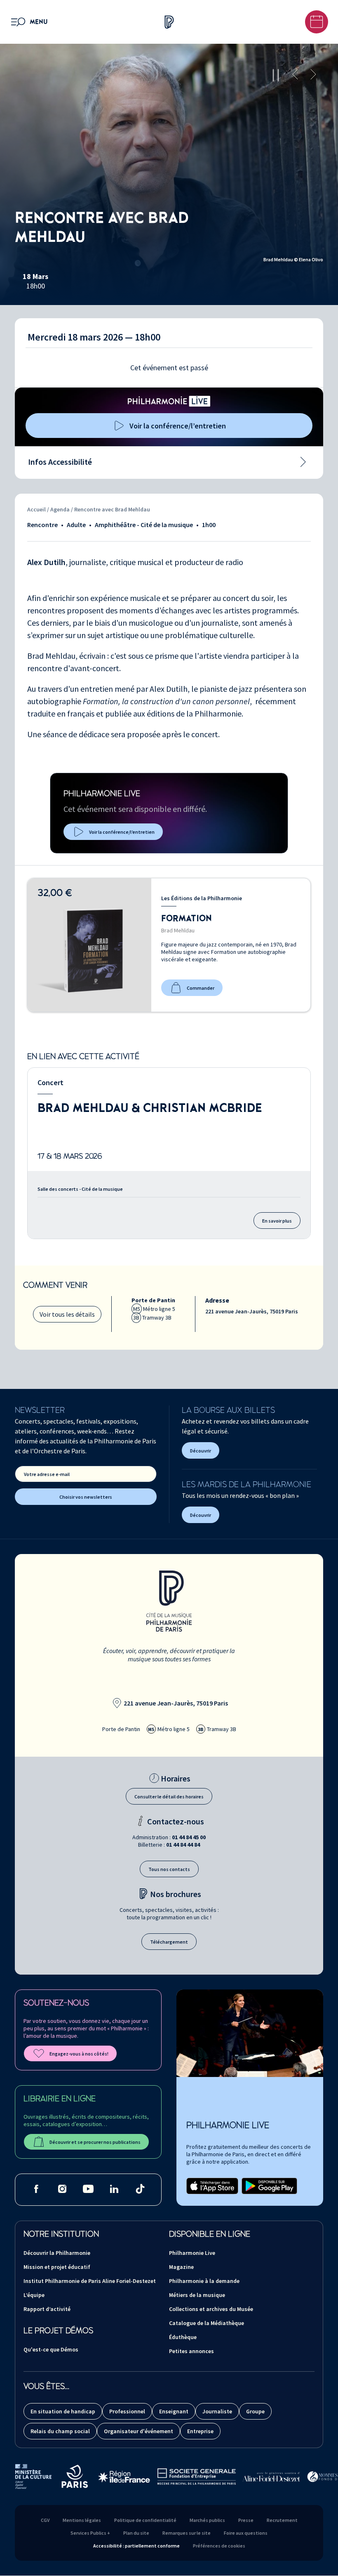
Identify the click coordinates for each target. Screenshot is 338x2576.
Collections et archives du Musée (211, 2309)
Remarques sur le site (187, 2533)
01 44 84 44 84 (183, 1845)
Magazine (181, 2267)
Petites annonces (191, 2351)
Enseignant (174, 2411)
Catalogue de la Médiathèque (207, 2323)
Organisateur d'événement (138, 2431)
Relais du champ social (60, 2431)
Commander (201, 988)
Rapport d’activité (47, 2309)
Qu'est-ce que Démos (51, 2349)
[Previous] (295, 75)
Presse (246, 2520)
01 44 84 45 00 (189, 1837)
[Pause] (276, 75)
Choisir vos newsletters (86, 1497)
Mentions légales (82, 2520)
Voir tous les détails (67, 1314)
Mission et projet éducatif (57, 2267)
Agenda (61, 509)
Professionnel (127, 2411)
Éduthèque (183, 2337)
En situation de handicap (63, 2411)
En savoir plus (277, 1221)
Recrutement (282, 2520)
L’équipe (34, 2295)
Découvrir (201, 1451)
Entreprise (200, 2431)
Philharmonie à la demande (204, 2281)
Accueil (36, 509)
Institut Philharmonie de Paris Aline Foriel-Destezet (90, 2281)
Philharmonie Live (192, 2253)
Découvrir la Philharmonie (57, 2253)
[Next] (313, 75)
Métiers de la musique (197, 2295)
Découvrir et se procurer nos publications (95, 2142)
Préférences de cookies (219, 2546)
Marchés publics (207, 2520)
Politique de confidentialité (145, 2520)
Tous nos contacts (169, 1869)
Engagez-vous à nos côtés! (79, 2054)
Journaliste (217, 2411)
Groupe (255, 2411)
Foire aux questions (246, 2533)
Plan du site (136, 2533)
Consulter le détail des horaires (169, 1797)
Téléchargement (169, 1942)
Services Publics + (90, 2533)
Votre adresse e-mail (47, 1474)
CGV (45, 2520)
